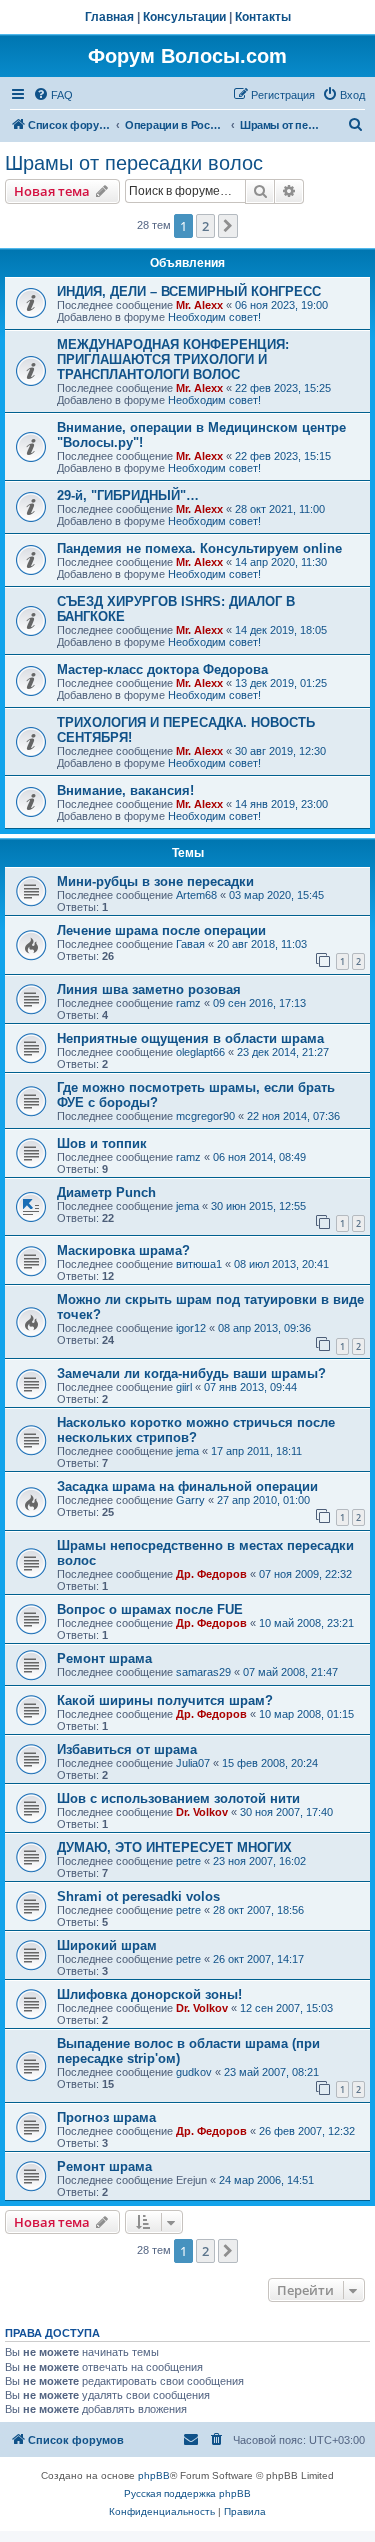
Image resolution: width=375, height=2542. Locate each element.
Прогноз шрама (106, 2117)
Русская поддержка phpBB (187, 2493)
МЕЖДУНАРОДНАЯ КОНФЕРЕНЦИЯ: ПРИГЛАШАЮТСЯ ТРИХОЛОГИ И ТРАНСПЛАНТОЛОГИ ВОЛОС (173, 359)
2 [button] (205, 226)
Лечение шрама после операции (161, 930)
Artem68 (196, 895)
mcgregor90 (205, 1116)
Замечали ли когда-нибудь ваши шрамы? (191, 1373)
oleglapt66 (200, 1052)
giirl (184, 1387)
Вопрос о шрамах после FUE (150, 1609)
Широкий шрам (107, 1945)
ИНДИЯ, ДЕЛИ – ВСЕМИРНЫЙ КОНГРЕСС (189, 291)
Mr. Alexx (199, 305)
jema (187, 1206)
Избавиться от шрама (127, 1749)
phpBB (154, 2475)
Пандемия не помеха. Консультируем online (199, 548)
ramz (188, 1003)
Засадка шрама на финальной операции (187, 1486)
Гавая (190, 944)
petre (188, 1861)
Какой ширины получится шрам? (165, 1700)
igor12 (191, 1328)
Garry (190, 1500)
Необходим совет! (214, 317)
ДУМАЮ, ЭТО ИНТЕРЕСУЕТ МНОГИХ (174, 1847)
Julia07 (193, 1763)
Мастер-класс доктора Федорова (162, 669)
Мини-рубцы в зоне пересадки (155, 881)
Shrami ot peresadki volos (138, 1896)
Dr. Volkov (202, 1812)
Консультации (184, 17)
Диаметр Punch (106, 1192)
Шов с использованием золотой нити (178, 1798)
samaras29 (203, 1672)
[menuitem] (53, 95)
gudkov (194, 2072)
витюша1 (199, 1264)
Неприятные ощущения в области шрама (190, 1038)
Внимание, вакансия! (125, 790)
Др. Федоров (211, 1574)
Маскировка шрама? (123, 1250)
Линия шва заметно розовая (149, 989)
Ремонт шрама (104, 1658)
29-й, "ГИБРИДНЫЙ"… (128, 495)
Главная (109, 17)
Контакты (263, 17)
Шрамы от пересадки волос (134, 163)
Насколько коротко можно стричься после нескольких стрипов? (196, 1430)
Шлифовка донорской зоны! (149, 1994)
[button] (228, 226)
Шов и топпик (102, 1143)
